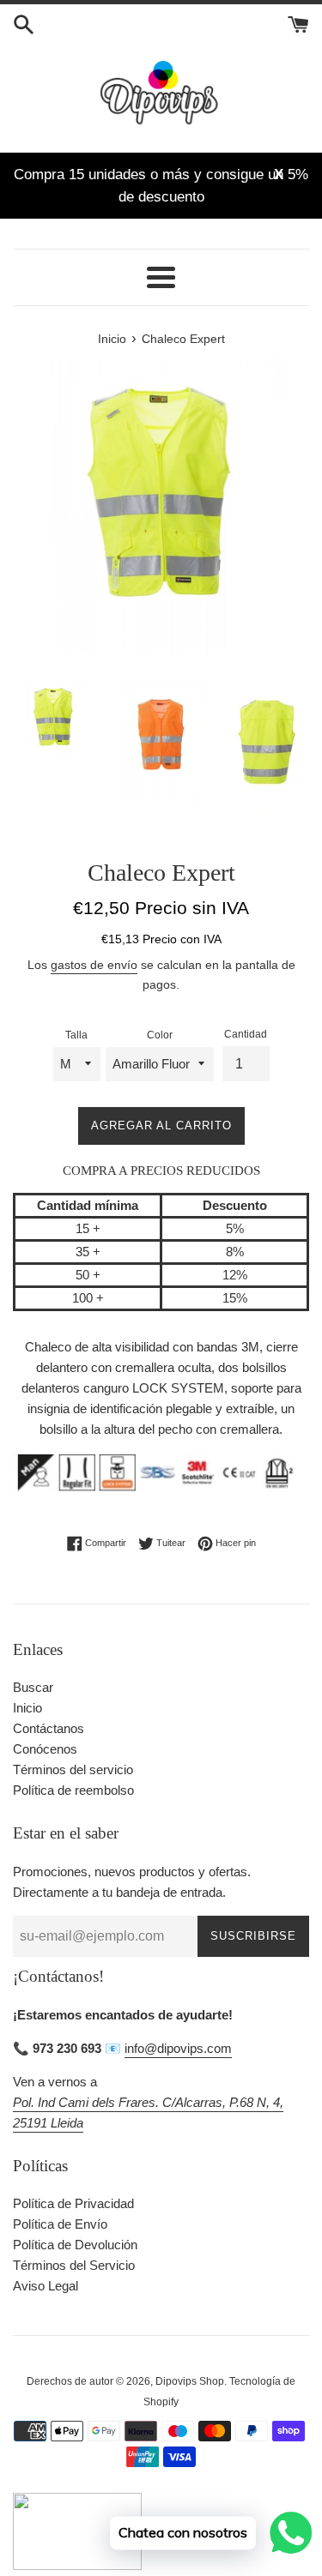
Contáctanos (49, 1728)
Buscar (33, 1687)
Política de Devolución (75, 2245)
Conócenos (45, 1749)
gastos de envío (94, 965)
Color (160, 1035)
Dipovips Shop (190, 2381)
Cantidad (246, 1034)
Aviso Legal (46, 2286)
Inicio (27, 1708)
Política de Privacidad (73, 2203)
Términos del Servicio (74, 2265)
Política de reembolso (73, 1790)
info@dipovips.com (178, 2048)
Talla (76, 1035)
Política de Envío (60, 2224)
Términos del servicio (73, 1769)
